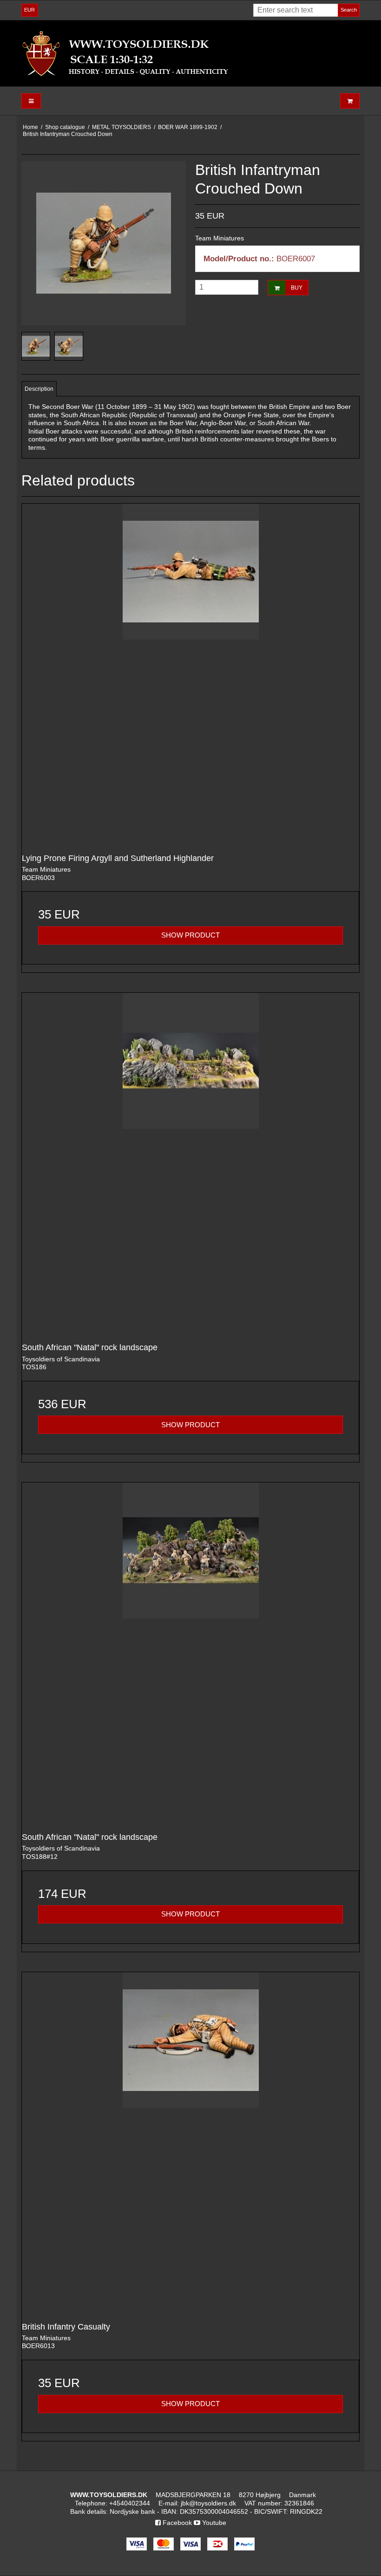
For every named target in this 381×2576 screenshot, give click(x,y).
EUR (30, 10)
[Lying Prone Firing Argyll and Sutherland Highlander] (190, 672)
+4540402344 (130, 2503)
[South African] (190, 1161)
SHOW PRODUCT (190, 935)
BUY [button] (297, 288)
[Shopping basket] (350, 101)
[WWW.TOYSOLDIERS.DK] (190, 53)
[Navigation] (31, 101)
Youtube (213, 2523)
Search (349, 10)
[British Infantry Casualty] (190, 2141)
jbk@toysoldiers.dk (208, 2503)
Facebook (176, 2523)
